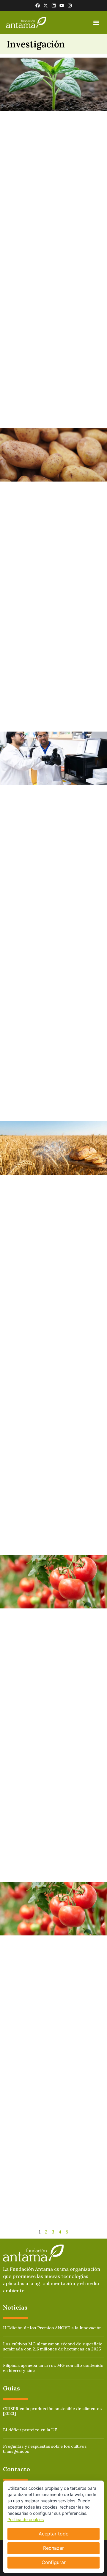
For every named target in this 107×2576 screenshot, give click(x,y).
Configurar (54, 2562)
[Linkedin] (54, 6)
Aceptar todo (54, 2534)
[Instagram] (70, 6)
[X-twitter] (46, 6)
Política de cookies (26, 2519)
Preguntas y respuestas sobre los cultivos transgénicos (45, 2449)
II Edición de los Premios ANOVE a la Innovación (52, 2328)
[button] (96, 23)
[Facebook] (38, 6)
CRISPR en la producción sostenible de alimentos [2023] (52, 2411)
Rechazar (53, 2548)
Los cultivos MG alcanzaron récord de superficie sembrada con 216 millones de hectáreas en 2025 (53, 2346)
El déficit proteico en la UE (30, 2430)
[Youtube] (62, 6)
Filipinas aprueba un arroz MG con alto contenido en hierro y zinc (53, 2368)
